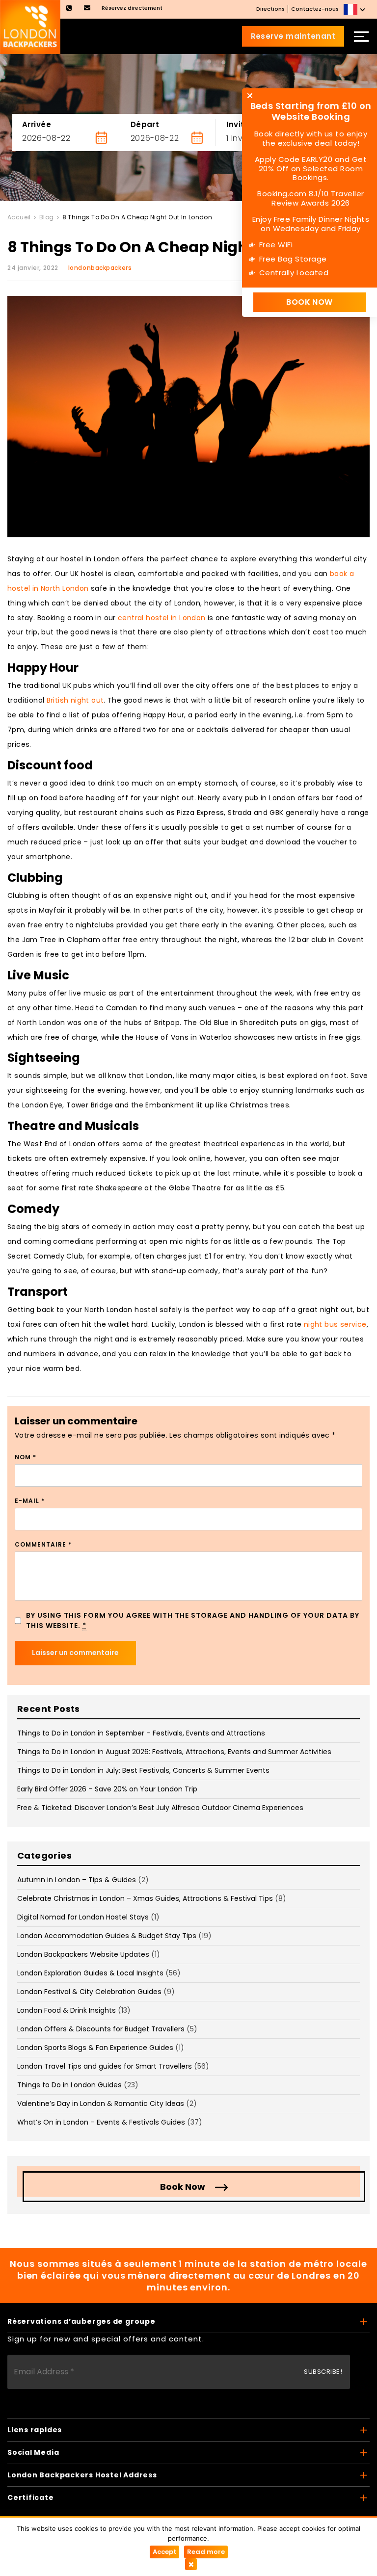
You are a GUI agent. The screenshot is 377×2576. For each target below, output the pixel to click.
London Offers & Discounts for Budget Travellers (101, 2029)
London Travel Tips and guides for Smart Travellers (105, 2066)
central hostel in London (162, 618)
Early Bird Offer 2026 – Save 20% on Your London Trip (107, 1789)
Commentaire (43, 1544)
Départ (145, 124)
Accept (164, 2552)
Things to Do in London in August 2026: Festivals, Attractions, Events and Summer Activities (174, 1752)
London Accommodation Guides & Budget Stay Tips (107, 1936)
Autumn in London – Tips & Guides (77, 1880)
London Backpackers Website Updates (83, 1954)
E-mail (30, 1501)
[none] (355, 9)
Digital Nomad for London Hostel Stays (83, 1917)
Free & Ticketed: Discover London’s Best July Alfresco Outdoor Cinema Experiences (160, 1808)
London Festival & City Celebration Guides (89, 1992)
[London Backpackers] (30, 26)
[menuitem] (355, 9)
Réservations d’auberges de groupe (81, 2321)
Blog (47, 217)
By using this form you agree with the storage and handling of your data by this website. (193, 1620)
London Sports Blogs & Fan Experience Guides (95, 2048)
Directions (270, 9)
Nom (26, 1457)
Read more (206, 2552)
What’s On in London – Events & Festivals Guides (101, 2122)
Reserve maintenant (293, 36)
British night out (75, 700)
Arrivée (37, 124)
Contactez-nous (315, 9)
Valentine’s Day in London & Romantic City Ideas (101, 2103)
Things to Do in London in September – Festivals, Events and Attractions (141, 1733)
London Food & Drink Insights (67, 2010)
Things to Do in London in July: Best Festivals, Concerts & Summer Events (143, 1770)
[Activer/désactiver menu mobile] (361, 36)
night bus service (335, 1324)
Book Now (183, 2187)
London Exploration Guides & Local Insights (90, 1973)
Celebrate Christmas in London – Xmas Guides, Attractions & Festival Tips (145, 1898)
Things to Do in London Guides (69, 2085)
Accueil (19, 217)
